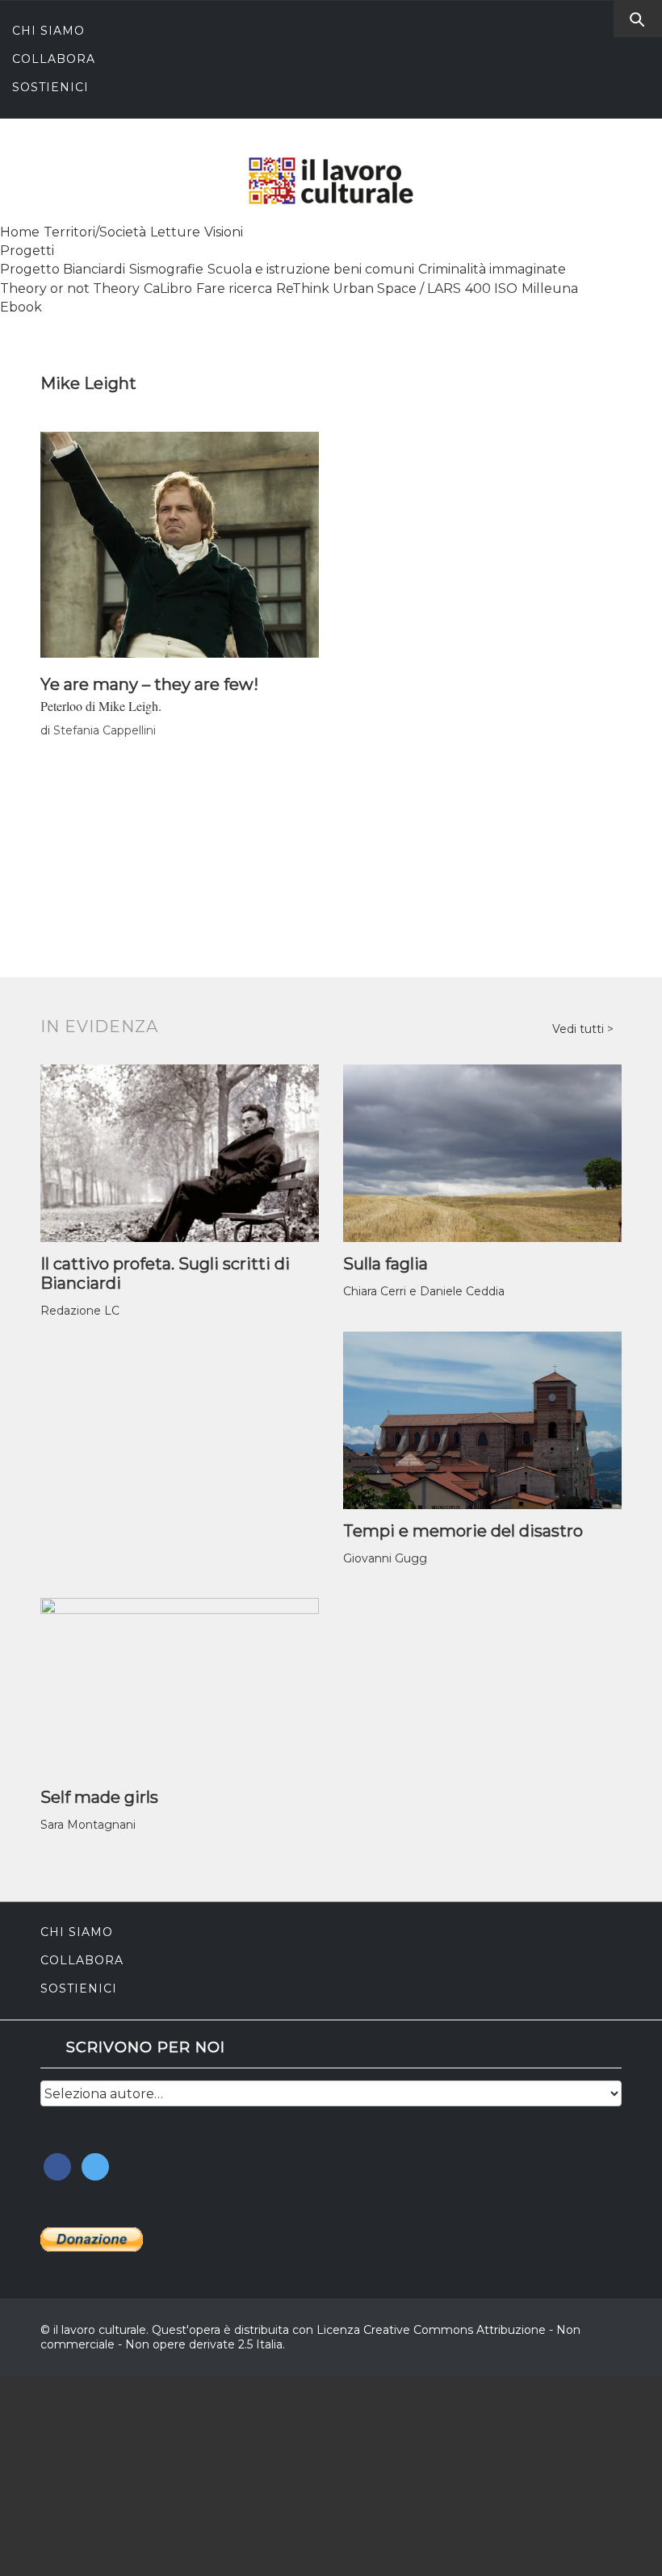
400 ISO (491, 289)
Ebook (21, 307)
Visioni (224, 232)
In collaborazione (81, 2430)
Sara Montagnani (88, 1825)
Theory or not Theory (70, 289)
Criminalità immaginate (492, 269)
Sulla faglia (385, 1264)
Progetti (27, 251)
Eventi (31, 2497)
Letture (175, 232)
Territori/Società (95, 232)
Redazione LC (80, 1311)
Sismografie (166, 269)
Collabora (54, 59)
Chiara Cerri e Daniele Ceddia (424, 1291)
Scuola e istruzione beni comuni (311, 269)
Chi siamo (48, 31)
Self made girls (99, 1797)
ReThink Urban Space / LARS (369, 289)
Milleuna (550, 289)
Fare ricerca (234, 289)
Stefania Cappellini (105, 730)
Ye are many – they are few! (149, 684)
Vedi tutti (580, 1029)
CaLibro (168, 289)
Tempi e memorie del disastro (463, 1531)
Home (20, 232)
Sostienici (50, 87)
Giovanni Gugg (385, 1558)
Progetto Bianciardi (63, 269)
